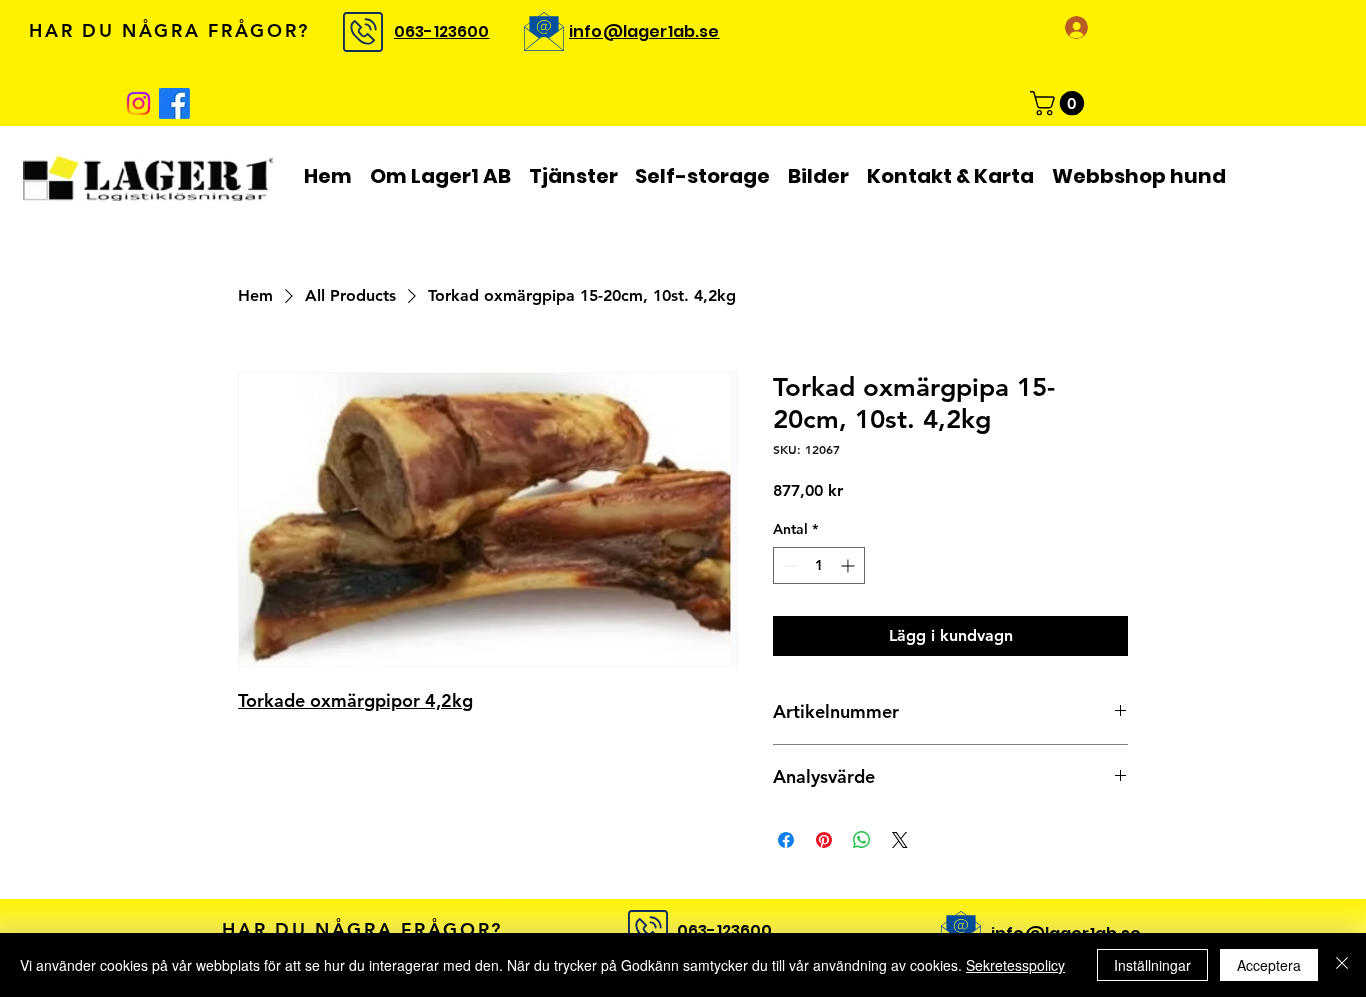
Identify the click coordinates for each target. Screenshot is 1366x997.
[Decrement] (788, 565)
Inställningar (1152, 965)
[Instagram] (138, 103)
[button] (1060, 103)
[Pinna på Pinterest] (824, 840)
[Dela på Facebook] (786, 840)
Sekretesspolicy (1015, 965)
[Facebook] (174, 103)
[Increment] (849, 565)
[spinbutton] (819, 565)
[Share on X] (900, 840)
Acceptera (1269, 965)
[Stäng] (1342, 965)
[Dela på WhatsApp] (862, 840)
